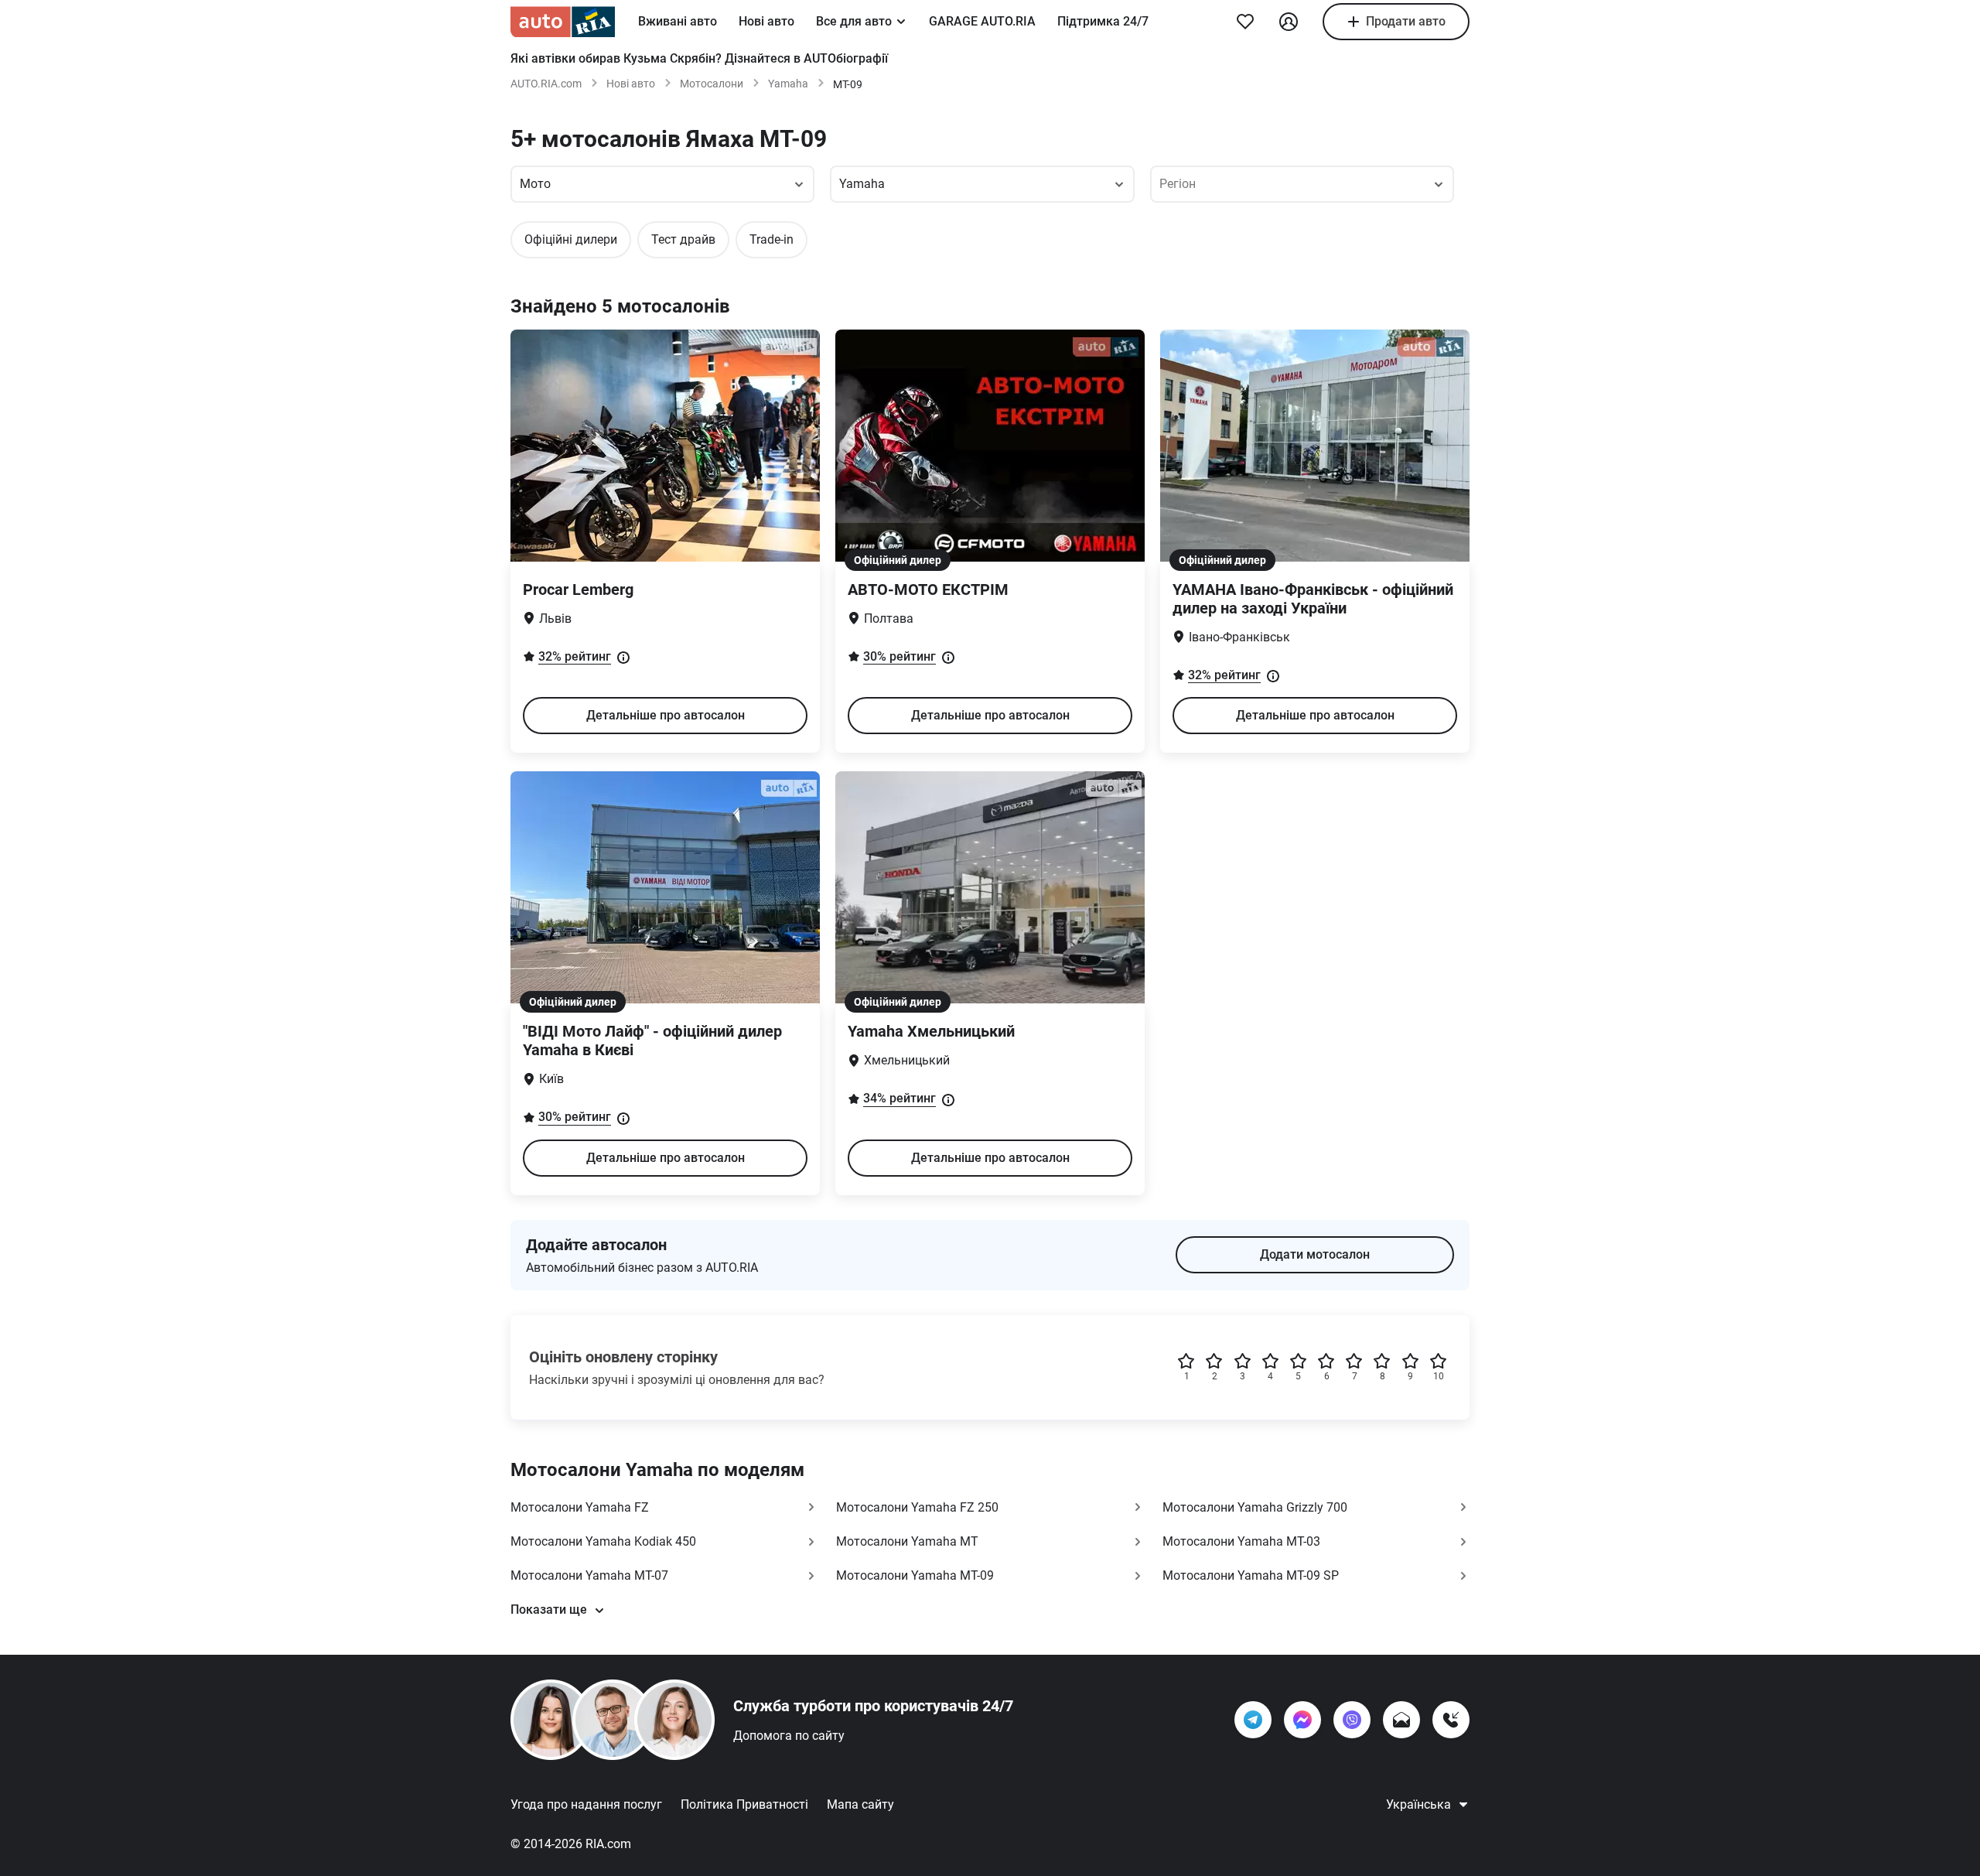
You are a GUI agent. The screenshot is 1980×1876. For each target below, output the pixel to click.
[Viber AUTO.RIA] (1352, 1720)
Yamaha (788, 84)
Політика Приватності (744, 1804)
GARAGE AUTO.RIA (982, 21)
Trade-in (772, 239)
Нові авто (766, 21)
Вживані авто (678, 21)
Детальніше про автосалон (666, 715)
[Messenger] (1302, 1720)
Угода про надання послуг (586, 1804)
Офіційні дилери (571, 239)
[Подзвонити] (1451, 1720)
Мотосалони (712, 84)
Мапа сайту (860, 1804)
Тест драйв (683, 239)
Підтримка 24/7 (1103, 21)
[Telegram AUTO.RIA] (1253, 1720)
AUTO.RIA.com (546, 84)
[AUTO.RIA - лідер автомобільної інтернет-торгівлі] (563, 22)
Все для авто (854, 21)
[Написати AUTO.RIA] (1401, 1720)
